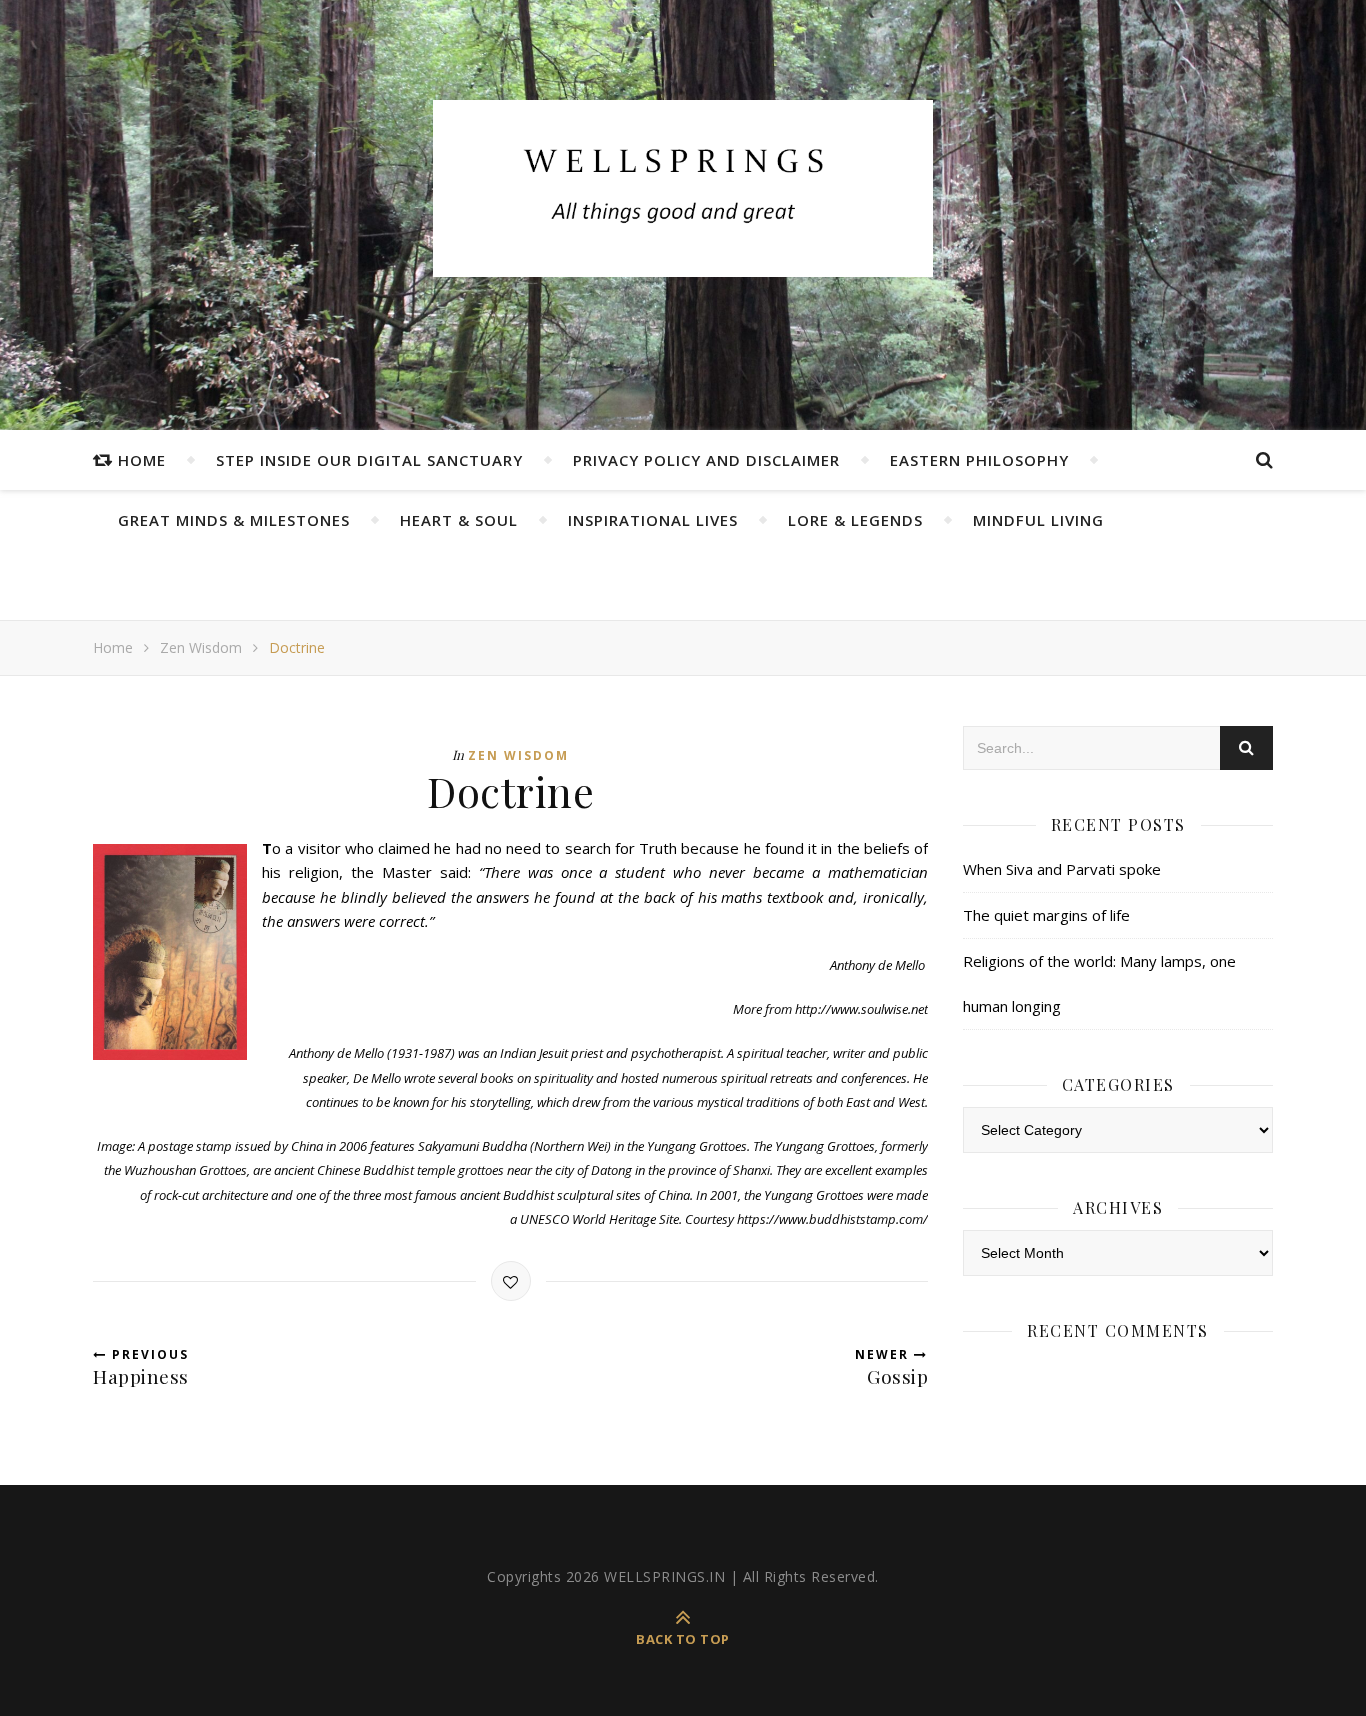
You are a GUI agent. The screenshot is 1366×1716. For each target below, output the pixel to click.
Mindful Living (1038, 520)
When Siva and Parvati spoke (1062, 869)
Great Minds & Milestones (234, 520)
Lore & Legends (855, 520)
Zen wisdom (201, 647)
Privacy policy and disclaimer (706, 460)
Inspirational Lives (653, 520)
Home (142, 460)
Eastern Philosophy (979, 460)
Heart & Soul (459, 520)
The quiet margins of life (1046, 915)
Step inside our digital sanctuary (369, 460)
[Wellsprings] (683, 188)
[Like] (511, 1281)
